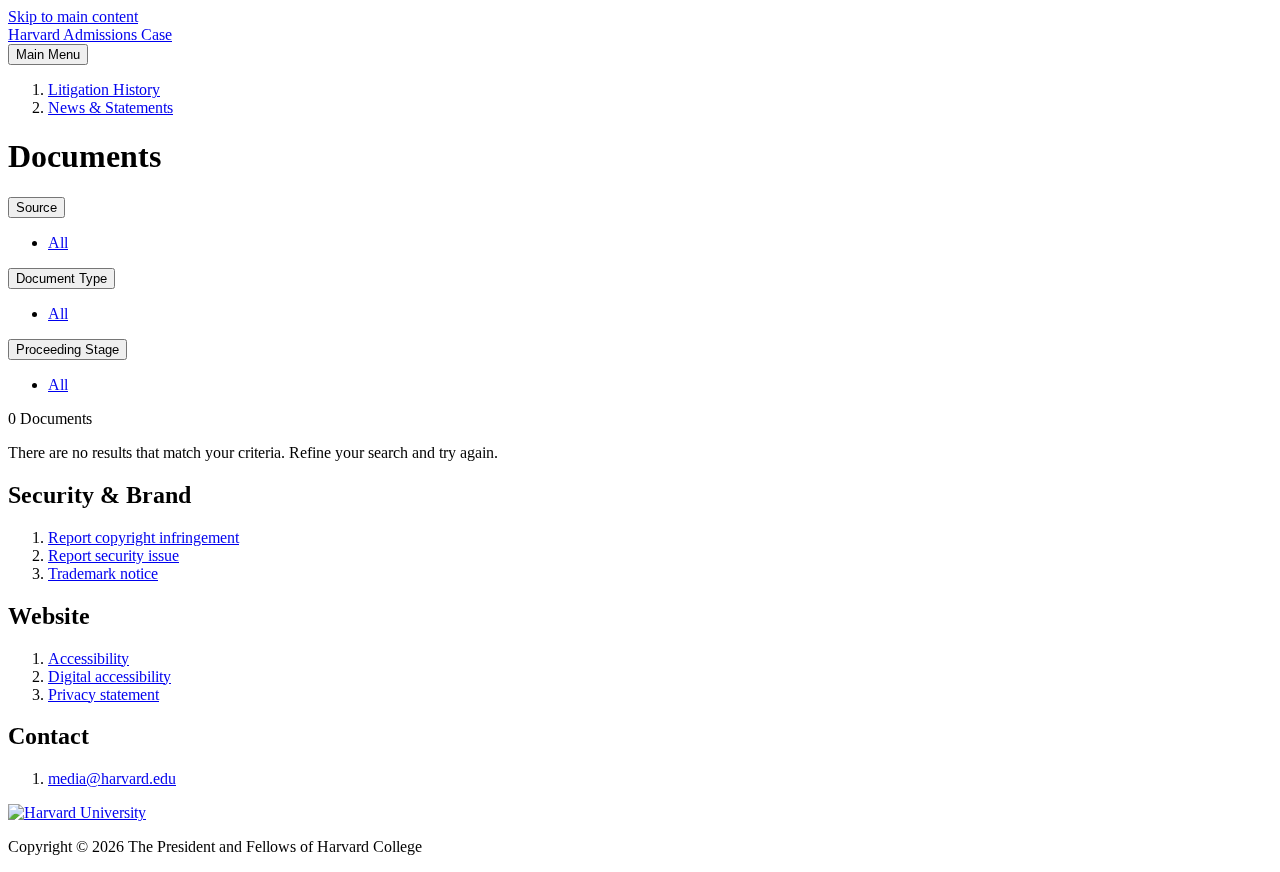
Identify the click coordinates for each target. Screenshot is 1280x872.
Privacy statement (103, 694)
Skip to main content (73, 16)
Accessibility (88, 658)
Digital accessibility (109, 676)
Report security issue (113, 555)
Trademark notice (103, 573)
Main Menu (48, 54)
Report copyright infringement (143, 537)
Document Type (61, 278)
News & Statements (110, 107)
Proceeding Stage (67, 349)
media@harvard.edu (112, 778)
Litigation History (104, 89)
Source (36, 207)
